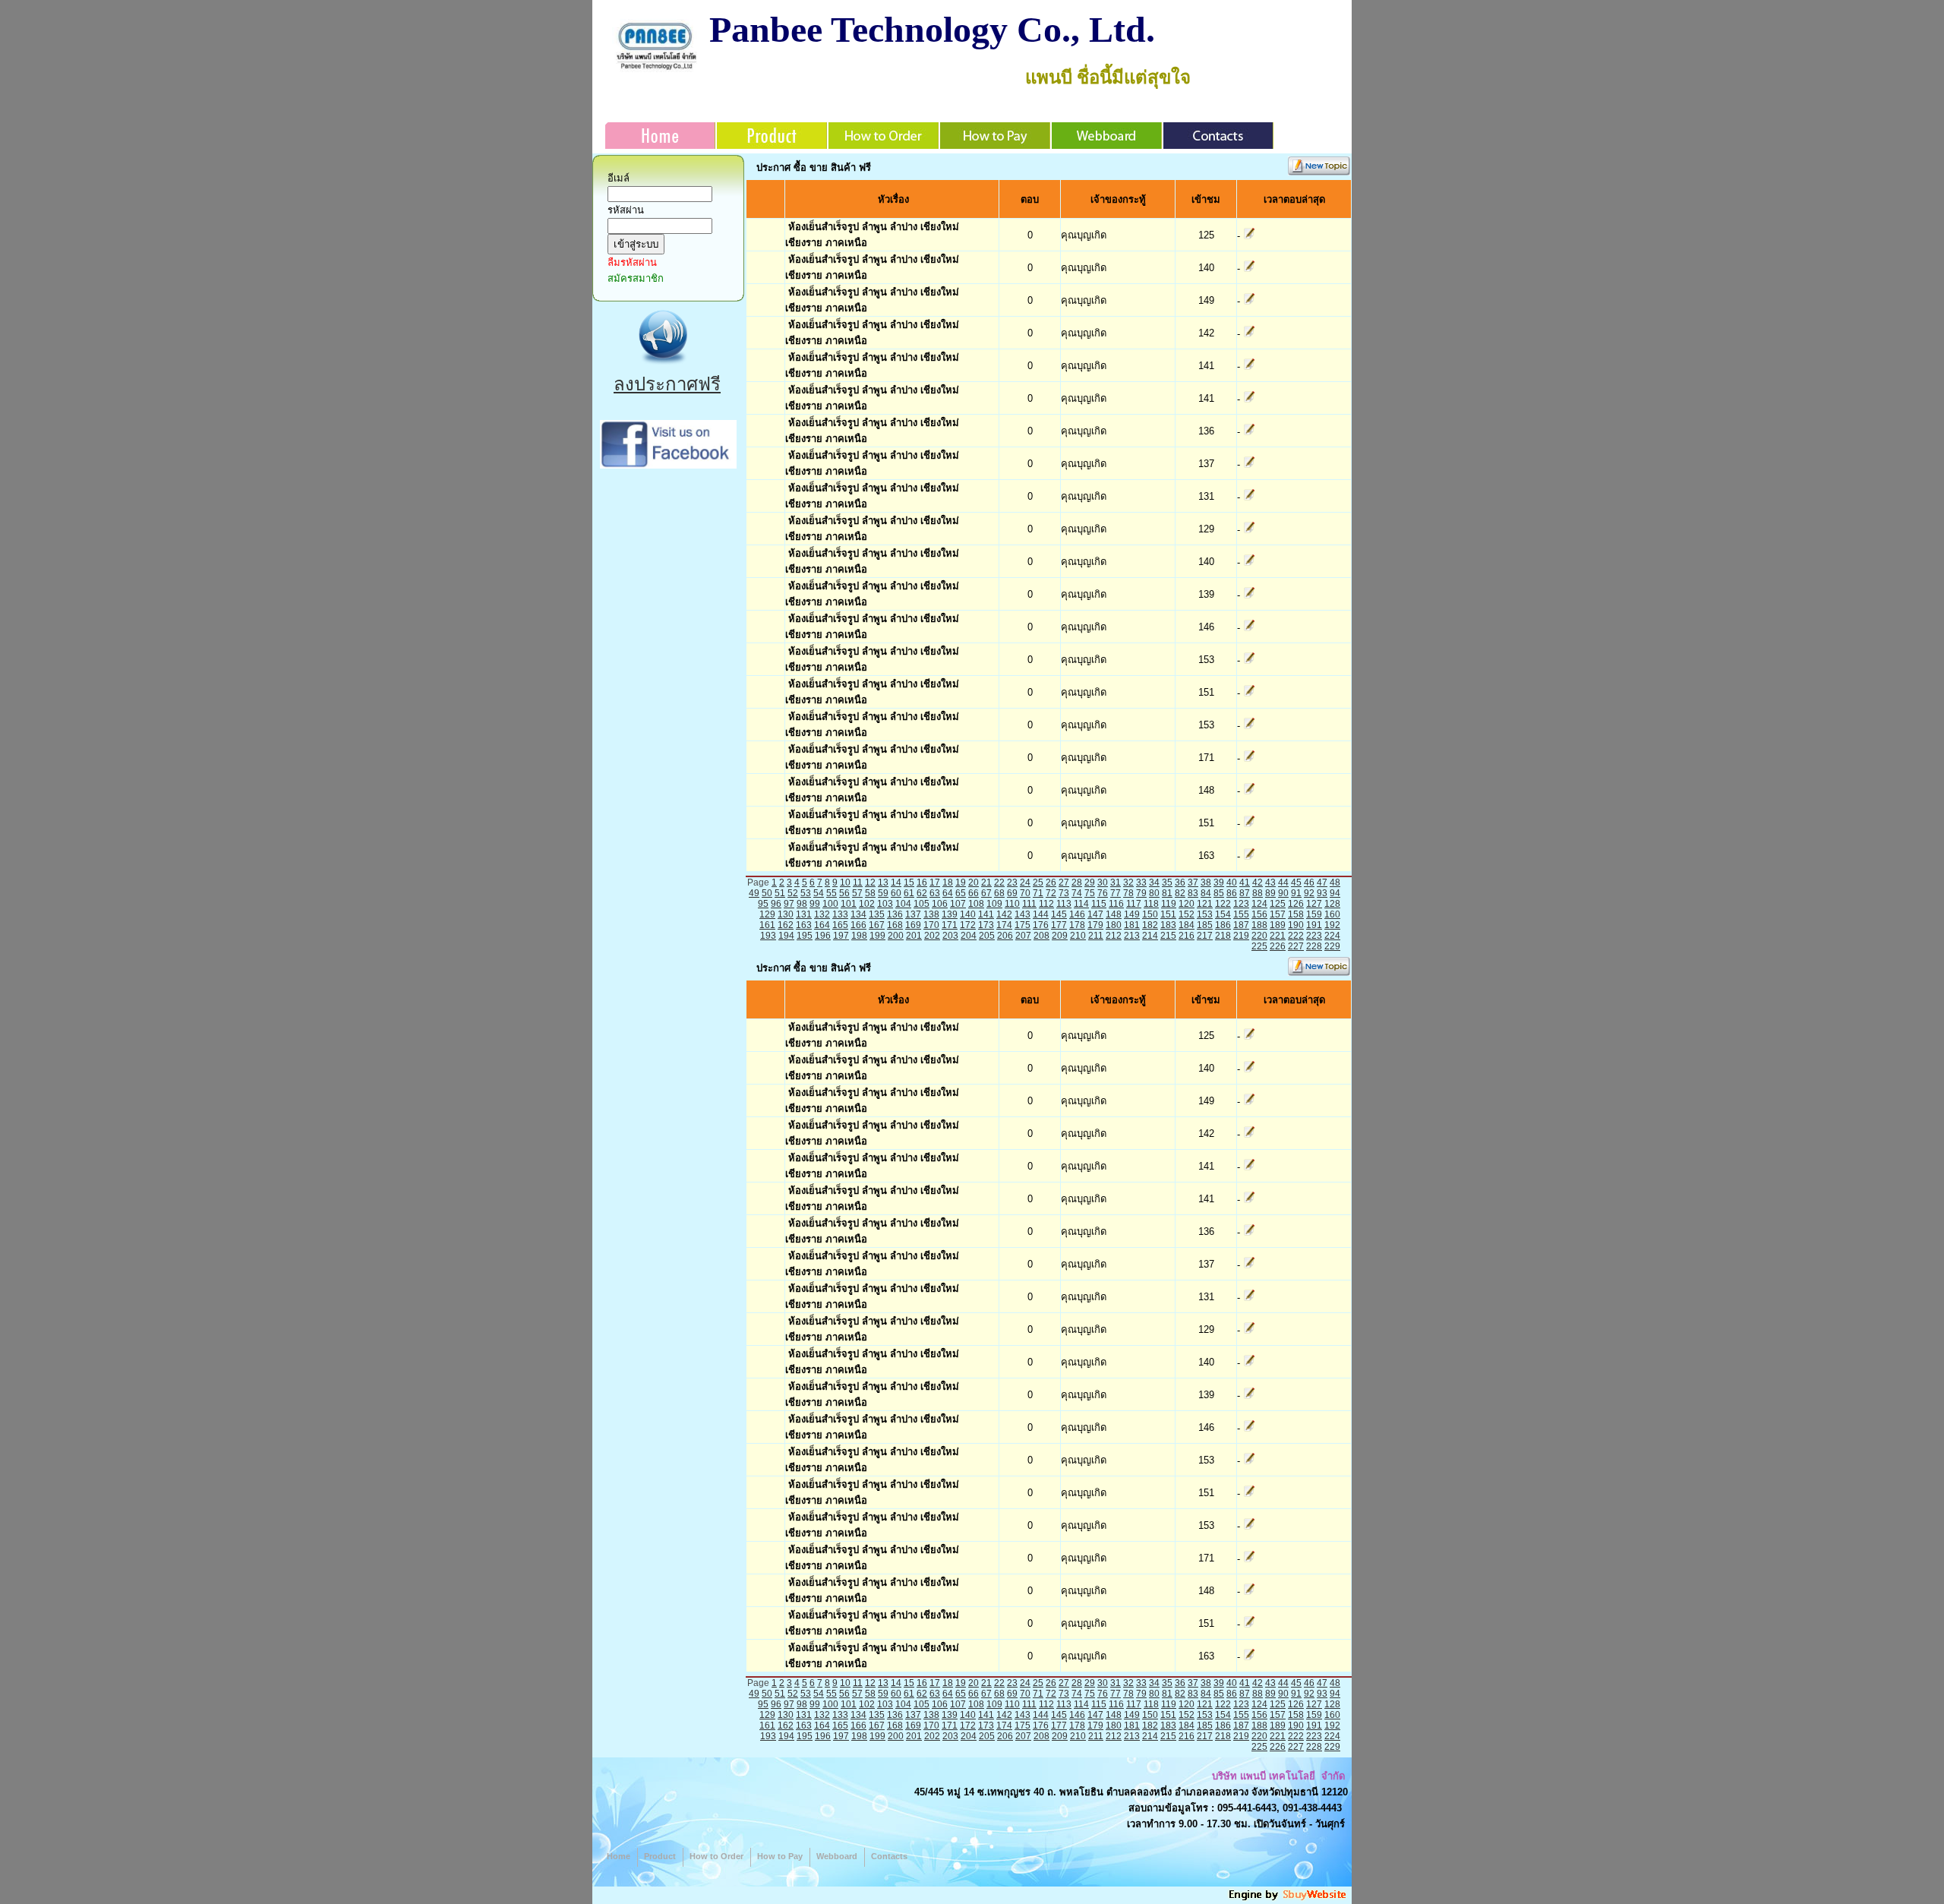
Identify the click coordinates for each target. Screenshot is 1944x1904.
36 (1180, 883)
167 (877, 925)
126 (1296, 904)
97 (789, 904)
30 (1103, 883)
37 (1193, 883)
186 (1223, 925)
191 (1314, 925)
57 (857, 893)
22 (999, 883)
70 (1025, 893)
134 (858, 914)
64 (948, 893)
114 (1081, 904)
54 (819, 893)
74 (1077, 893)
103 (885, 904)
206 (1005, 936)
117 (1134, 904)
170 (931, 925)
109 (994, 904)
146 (1077, 914)
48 (1335, 883)
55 (832, 893)
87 (1245, 893)
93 (1322, 893)
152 (1187, 914)
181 (1132, 925)
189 (1278, 925)
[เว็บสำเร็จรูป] (1289, 1898)
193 (768, 936)
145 (1059, 914)
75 (1090, 893)
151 (1168, 914)
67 (986, 893)
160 (1332, 914)
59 (883, 893)
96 (776, 904)
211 (1096, 936)
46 (1309, 883)
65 (961, 893)
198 (859, 936)
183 (1168, 925)
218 (1223, 936)
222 (1296, 936)
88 (1258, 893)
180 (1114, 925)
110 (1012, 904)
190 (1296, 925)
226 (1278, 946)
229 (1332, 946)
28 (1077, 883)
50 (767, 893)
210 (1078, 936)
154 (1223, 914)
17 (935, 883)
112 (1046, 904)
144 (1041, 914)
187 (1241, 925)
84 (1206, 893)
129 (767, 914)
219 (1241, 936)
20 (974, 883)
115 (1099, 904)
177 (1059, 925)
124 (1259, 904)
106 (940, 904)
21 (986, 883)
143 (1022, 914)
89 (1270, 893)
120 (1187, 904)
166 (858, 925)
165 (840, 925)
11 (858, 883)
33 (1141, 883)
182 (1150, 925)
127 (1314, 904)
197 (841, 936)
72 (1051, 893)
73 (1064, 893)
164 (822, 925)
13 (883, 883)
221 (1278, 936)
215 (1168, 936)
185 (1205, 925)
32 (1128, 883)
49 (754, 893)
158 (1296, 914)
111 (1029, 904)
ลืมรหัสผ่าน (632, 262)
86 (1232, 893)
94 (1335, 893)
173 (986, 925)
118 (1151, 904)
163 (804, 925)
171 (950, 925)
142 (1004, 914)
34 (1154, 883)
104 (903, 904)
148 (1114, 914)
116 (1116, 904)
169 (913, 925)
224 (1332, 936)
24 (1025, 883)
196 (823, 936)
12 (870, 883)
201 (914, 936)
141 (986, 914)
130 (786, 914)
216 (1187, 936)
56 (844, 893)
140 (968, 914)
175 (1022, 925)
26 (1051, 883)
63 (935, 893)
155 (1241, 914)
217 (1205, 936)
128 (1332, 904)
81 (1167, 893)
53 (806, 893)
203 (950, 936)
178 (1077, 925)
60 (896, 893)
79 (1141, 893)
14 (896, 883)
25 (1038, 883)
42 (1258, 883)
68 (999, 893)
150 (1150, 914)
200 (896, 936)
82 (1180, 893)
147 (1095, 914)
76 (1103, 893)
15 (909, 883)
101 (849, 904)
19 (961, 883)
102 (867, 904)
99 (815, 904)
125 (1278, 904)
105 (922, 904)
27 (1064, 883)
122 (1223, 904)
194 (786, 936)
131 (804, 914)
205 (987, 936)
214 (1150, 936)
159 (1314, 914)
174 (1004, 925)
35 (1167, 883)
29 (1090, 883)
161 (767, 925)
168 (895, 925)
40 (1232, 883)
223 (1314, 936)
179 (1095, 925)
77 (1116, 893)
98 (802, 904)
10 (845, 883)
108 (976, 904)
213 (1132, 936)
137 (913, 914)
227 (1296, 946)
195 (805, 936)
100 (830, 904)
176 (1041, 925)
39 (1219, 883)
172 (968, 925)
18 (948, 883)
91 (1296, 893)
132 (822, 914)
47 (1322, 883)
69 (1012, 893)
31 (1116, 883)
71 (1038, 893)
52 (793, 893)
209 (1060, 936)
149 (1132, 914)
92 (1309, 893)
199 (877, 936)
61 (909, 893)
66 (974, 893)
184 (1187, 925)
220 (1259, 936)
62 (922, 893)
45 (1296, 883)
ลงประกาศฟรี (667, 384)
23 (1012, 883)
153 (1205, 914)
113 (1064, 904)
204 (969, 936)
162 (786, 925)
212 (1114, 936)
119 (1169, 904)
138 (931, 914)
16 (922, 883)
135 (877, 914)
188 (1259, 925)
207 (1023, 936)
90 (1283, 893)
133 (840, 914)
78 (1128, 893)
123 (1241, 904)
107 (958, 904)
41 (1245, 883)
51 (780, 893)
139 (950, 914)
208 (1041, 936)
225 (1259, 946)
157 (1278, 914)
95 (763, 904)
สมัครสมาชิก (636, 278)
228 (1314, 946)
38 (1206, 883)
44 (1283, 883)
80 (1154, 893)
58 (870, 893)
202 (932, 936)
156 (1259, 914)
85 (1219, 893)
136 (895, 914)
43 (1270, 883)
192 (1332, 925)
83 (1193, 893)
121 (1205, 904)
